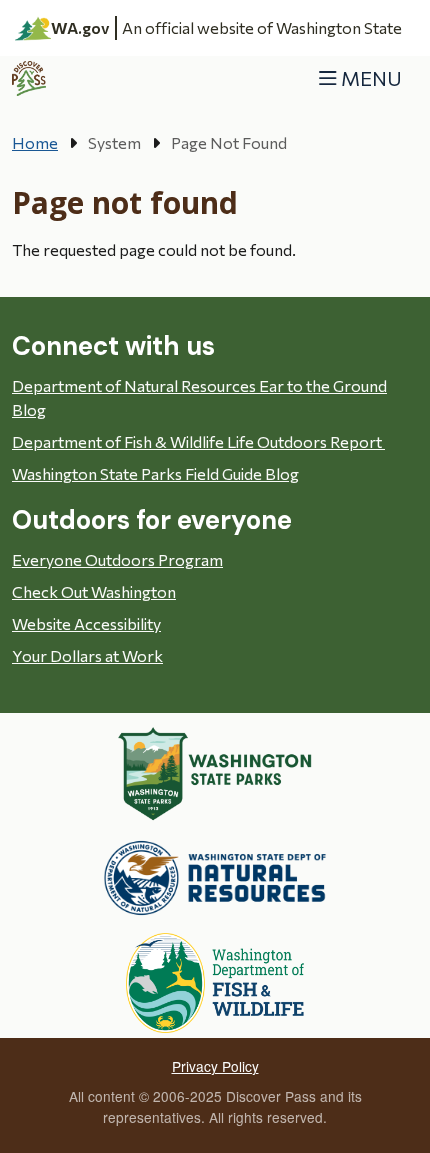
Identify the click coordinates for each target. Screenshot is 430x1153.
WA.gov (80, 27)
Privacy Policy (215, 1066)
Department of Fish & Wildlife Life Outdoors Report (198, 441)
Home (35, 142)
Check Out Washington (94, 591)
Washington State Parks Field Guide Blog (155, 473)
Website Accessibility (86, 623)
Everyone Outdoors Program (117, 559)
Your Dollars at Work (87, 655)
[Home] (30, 78)
